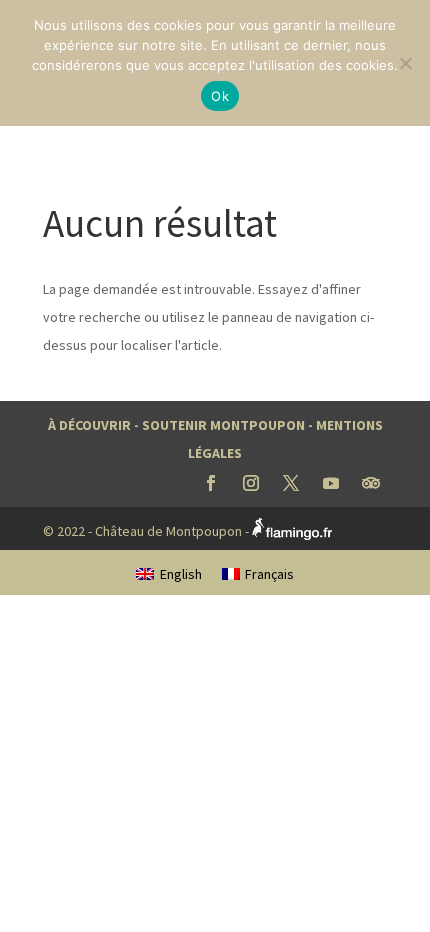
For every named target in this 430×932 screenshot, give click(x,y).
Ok (220, 96)
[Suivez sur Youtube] (331, 483)
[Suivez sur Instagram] (251, 483)
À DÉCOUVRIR (89, 425)
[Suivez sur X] (291, 483)
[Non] (405, 63)
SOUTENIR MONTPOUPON (223, 425)
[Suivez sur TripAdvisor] (371, 483)
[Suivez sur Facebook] (211, 483)
